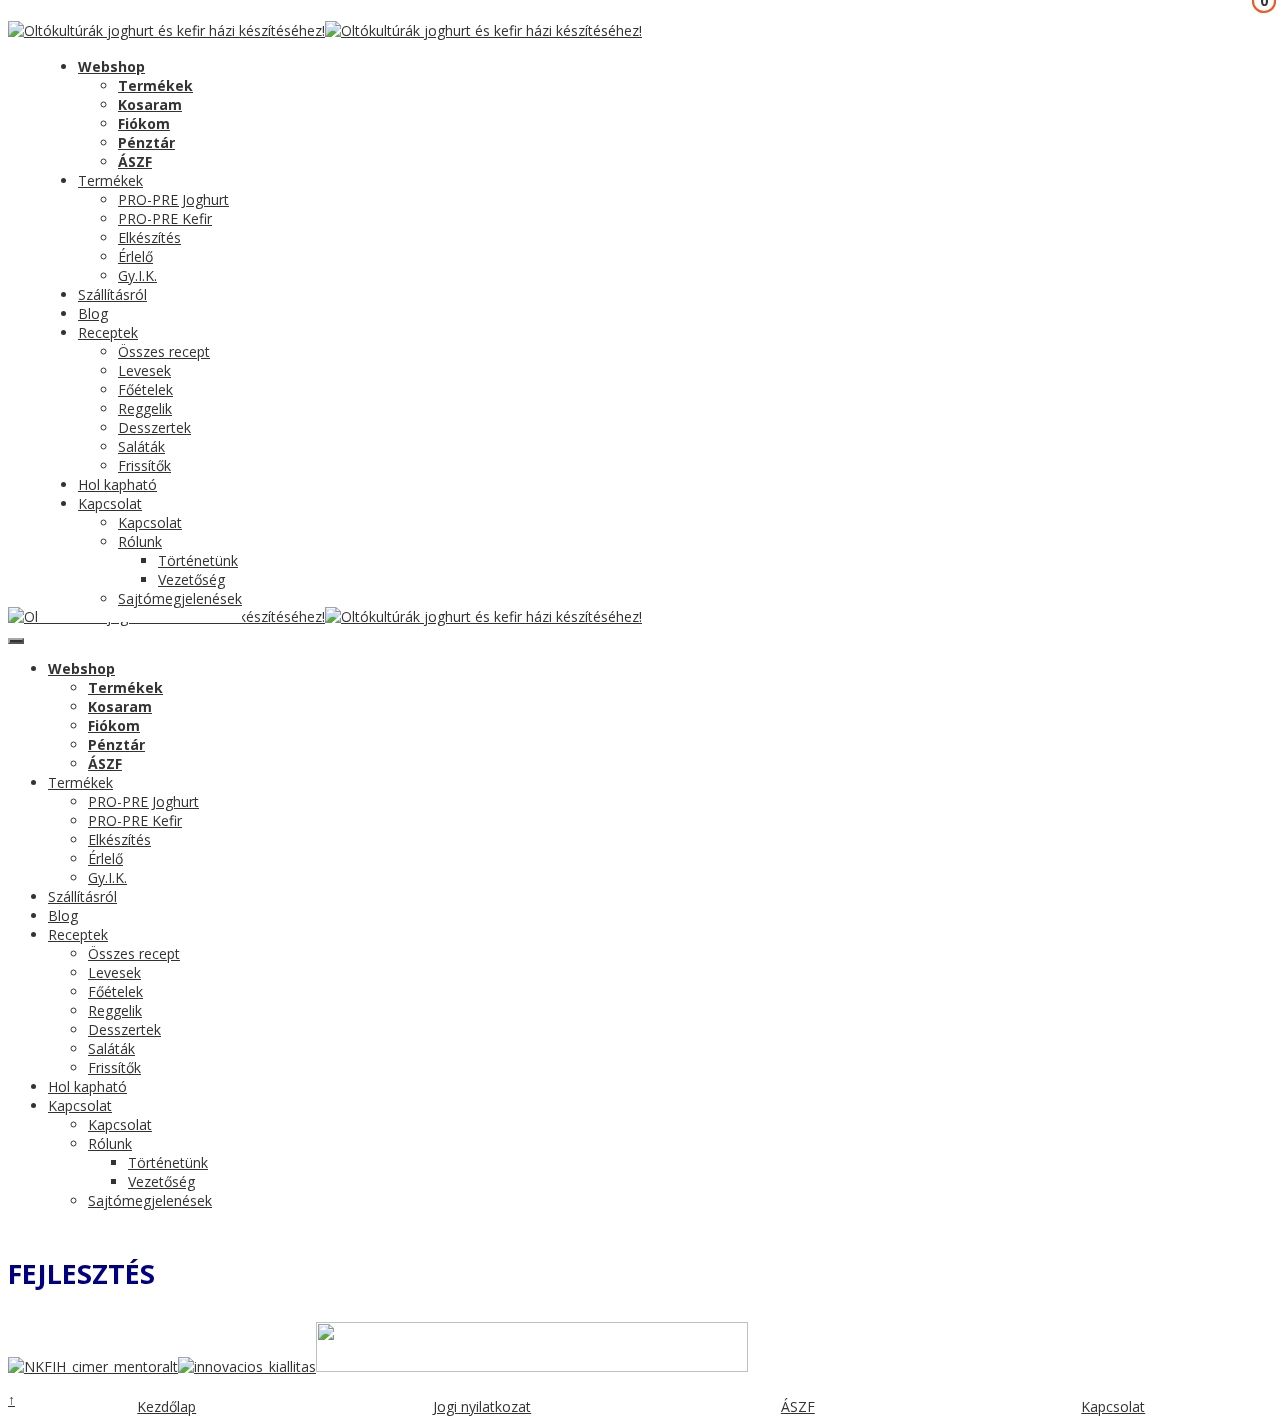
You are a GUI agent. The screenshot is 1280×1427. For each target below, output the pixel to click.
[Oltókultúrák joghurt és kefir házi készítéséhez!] (166, 30)
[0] (23, 59)
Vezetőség (191, 579)
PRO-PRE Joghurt (173, 199)
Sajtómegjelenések (180, 598)
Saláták (141, 446)
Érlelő (135, 256)
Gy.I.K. (137, 275)
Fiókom (144, 123)
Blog (93, 313)
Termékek (155, 85)
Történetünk (198, 560)
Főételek (145, 389)
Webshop (111, 66)
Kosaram (150, 104)
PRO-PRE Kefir (165, 218)
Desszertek (154, 427)
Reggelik (145, 408)
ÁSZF (135, 161)
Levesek (144, 370)
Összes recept (164, 351)
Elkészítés (149, 237)
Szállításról (112, 294)
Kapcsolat (110, 503)
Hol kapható (117, 484)
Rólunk (140, 541)
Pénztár (146, 142)
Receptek (108, 332)
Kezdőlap (166, 1406)
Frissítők (144, 465)
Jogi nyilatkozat (482, 1406)
